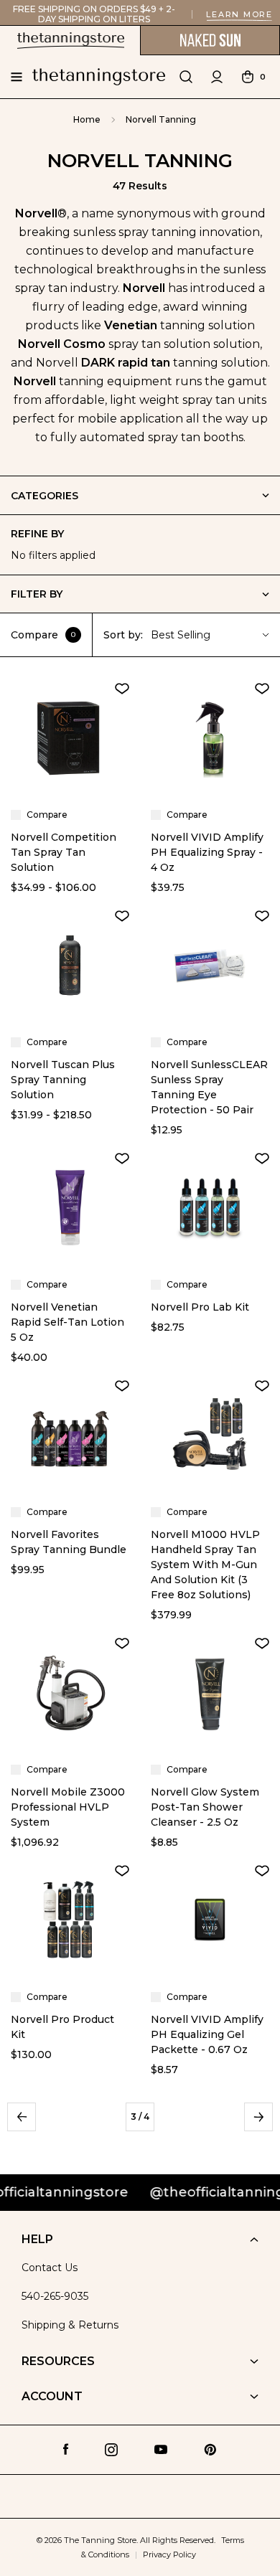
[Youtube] (161, 2450)
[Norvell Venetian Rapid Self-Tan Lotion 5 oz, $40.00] (70, 1208)
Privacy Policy (169, 2554)
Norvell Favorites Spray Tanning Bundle (69, 1542)
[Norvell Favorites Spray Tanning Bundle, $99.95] (70, 1435)
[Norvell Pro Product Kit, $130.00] (70, 1920)
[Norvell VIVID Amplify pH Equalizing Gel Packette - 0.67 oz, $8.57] (210, 1920)
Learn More (239, 14)
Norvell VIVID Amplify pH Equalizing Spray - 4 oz (207, 852)
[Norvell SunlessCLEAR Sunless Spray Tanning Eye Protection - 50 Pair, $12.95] (210, 965)
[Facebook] (66, 2449)
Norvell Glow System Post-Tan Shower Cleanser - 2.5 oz (205, 1807)
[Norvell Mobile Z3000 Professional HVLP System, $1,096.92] (70, 1693)
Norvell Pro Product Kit (62, 2027)
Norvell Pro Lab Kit (200, 1307)
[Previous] (22, 2117)
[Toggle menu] (16, 77)
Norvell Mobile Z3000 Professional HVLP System (68, 1807)
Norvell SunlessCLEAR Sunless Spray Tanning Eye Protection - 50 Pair (209, 1087)
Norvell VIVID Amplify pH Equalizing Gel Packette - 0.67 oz (207, 2034)
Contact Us (50, 2268)
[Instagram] (111, 2450)
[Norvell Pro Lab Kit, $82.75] (210, 1208)
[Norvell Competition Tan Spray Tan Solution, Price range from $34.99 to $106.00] (70, 738)
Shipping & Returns (70, 2325)
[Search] (186, 77)
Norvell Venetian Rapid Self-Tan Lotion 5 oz (67, 1322)
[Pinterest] (210, 2450)
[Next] (258, 2117)
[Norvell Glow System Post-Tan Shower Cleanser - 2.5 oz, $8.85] (210, 1693)
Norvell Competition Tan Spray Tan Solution (64, 852)
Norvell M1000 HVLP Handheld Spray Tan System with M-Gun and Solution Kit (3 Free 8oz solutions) (205, 1565)
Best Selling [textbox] (181, 635)
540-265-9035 (55, 2296)
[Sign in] (217, 77)
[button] (140, 594)
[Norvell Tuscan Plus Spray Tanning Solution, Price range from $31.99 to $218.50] (70, 965)
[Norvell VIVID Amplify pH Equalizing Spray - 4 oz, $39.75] (210, 738)
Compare (43, 635)
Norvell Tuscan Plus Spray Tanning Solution (63, 1080)
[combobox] (212, 635)
